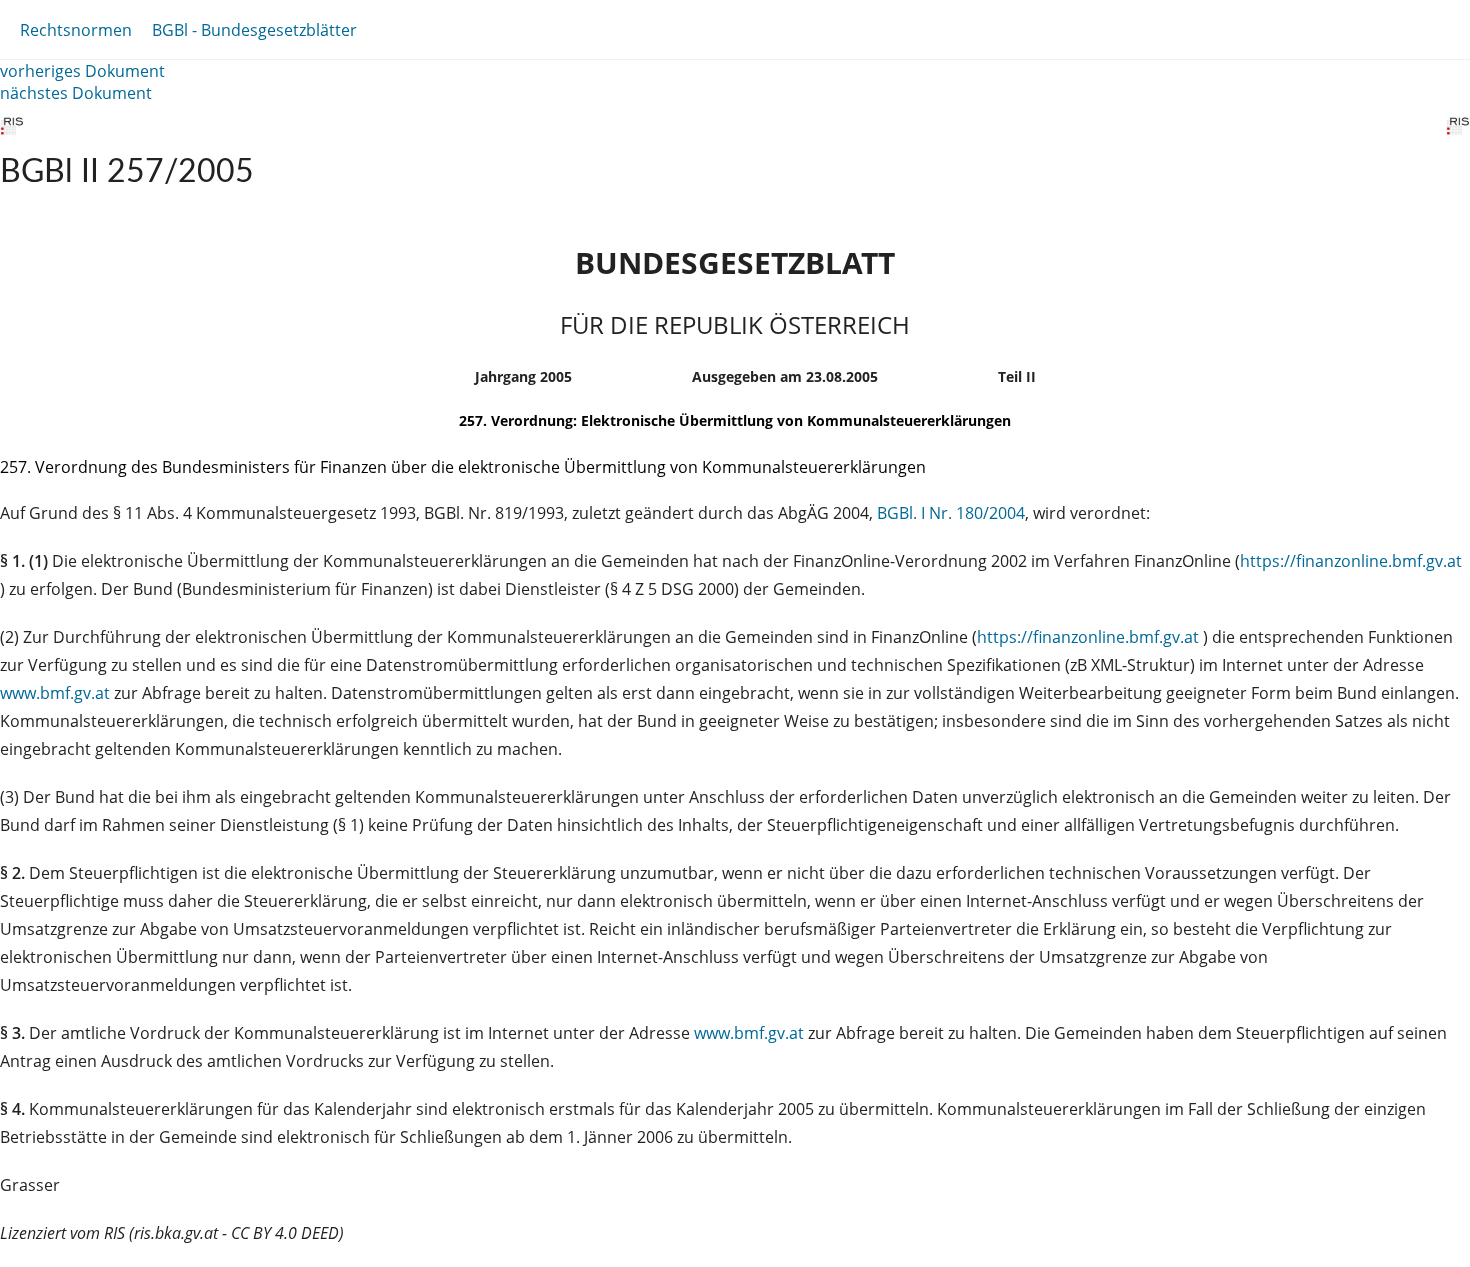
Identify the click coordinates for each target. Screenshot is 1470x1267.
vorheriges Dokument (82, 71)
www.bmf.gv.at (57, 693)
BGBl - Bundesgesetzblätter (254, 30)
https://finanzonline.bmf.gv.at (1351, 561)
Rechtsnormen (76, 30)
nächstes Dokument (76, 93)
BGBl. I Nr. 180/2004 (951, 513)
